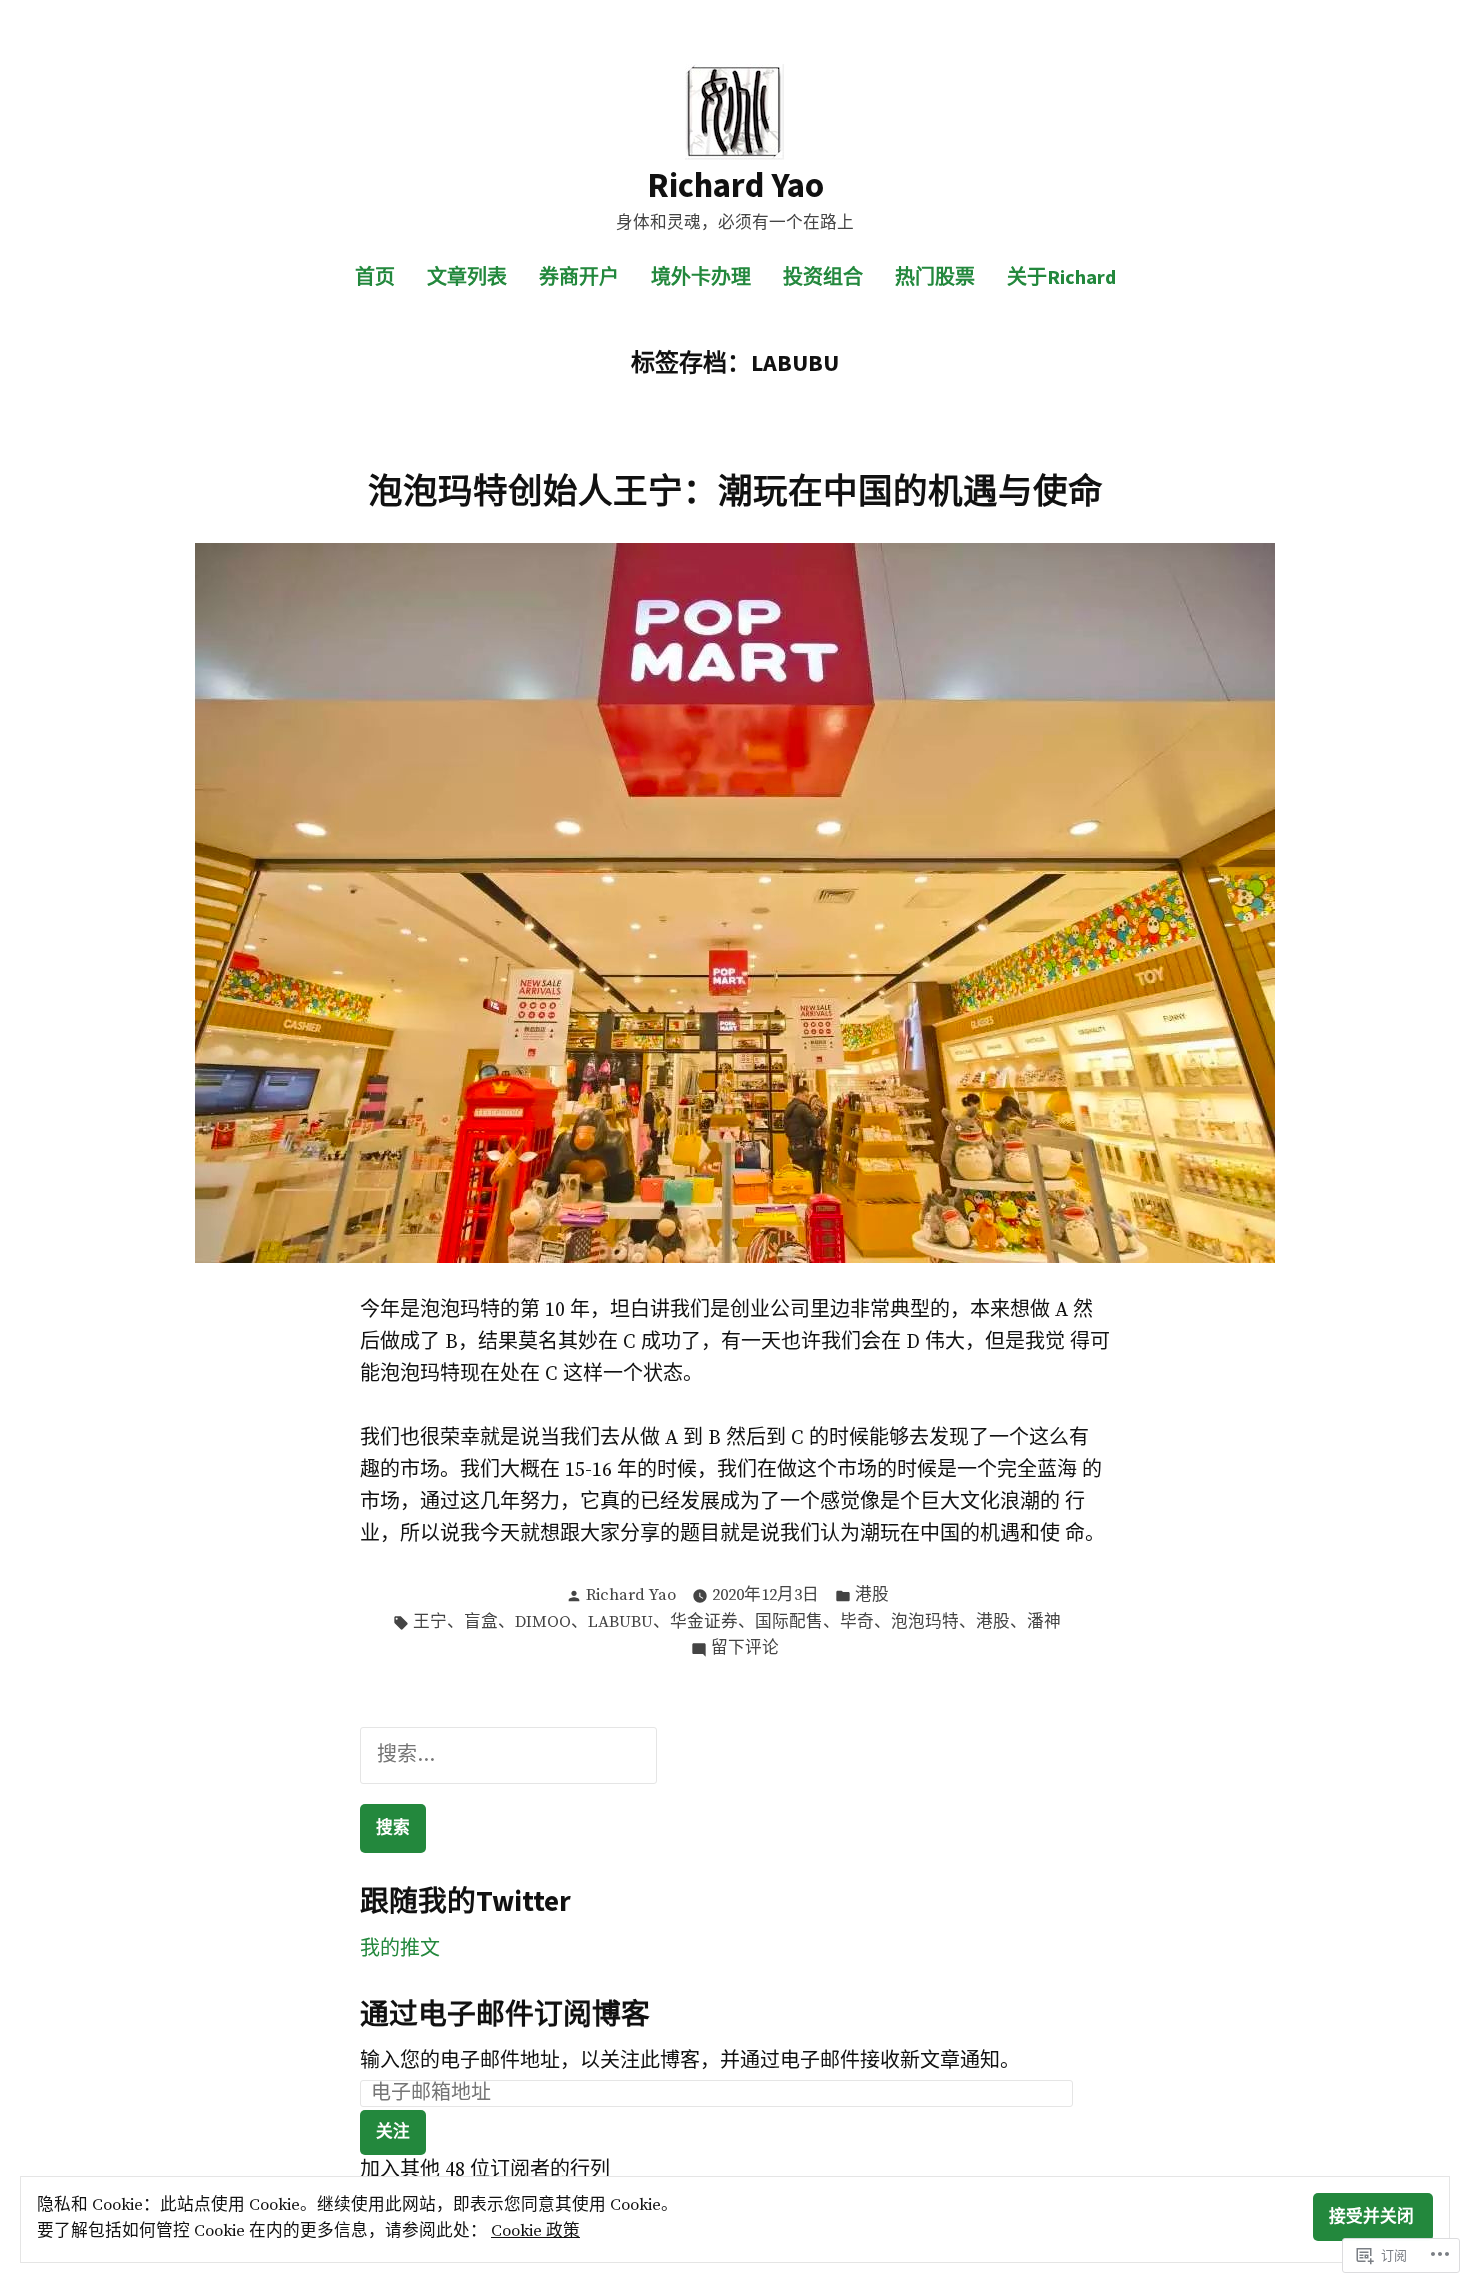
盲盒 (481, 1622)
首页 (375, 276)
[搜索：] (508, 1755)
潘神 (1044, 1622)
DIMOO (543, 1622)
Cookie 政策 (535, 2231)
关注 (393, 2131)
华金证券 (704, 1622)
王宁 (430, 1622)
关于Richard (1061, 276)
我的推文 (400, 1949)
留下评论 (745, 1650)
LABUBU (620, 1622)
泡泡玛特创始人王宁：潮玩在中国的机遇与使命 (735, 490)
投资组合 (823, 276)
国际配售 (789, 1622)
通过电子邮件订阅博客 (505, 2014)
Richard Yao (735, 184)
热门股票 (935, 276)
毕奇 (857, 1622)
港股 (872, 1595)
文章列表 (467, 276)
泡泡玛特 (925, 1622)
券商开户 (579, 276)
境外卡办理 (701, 276)
